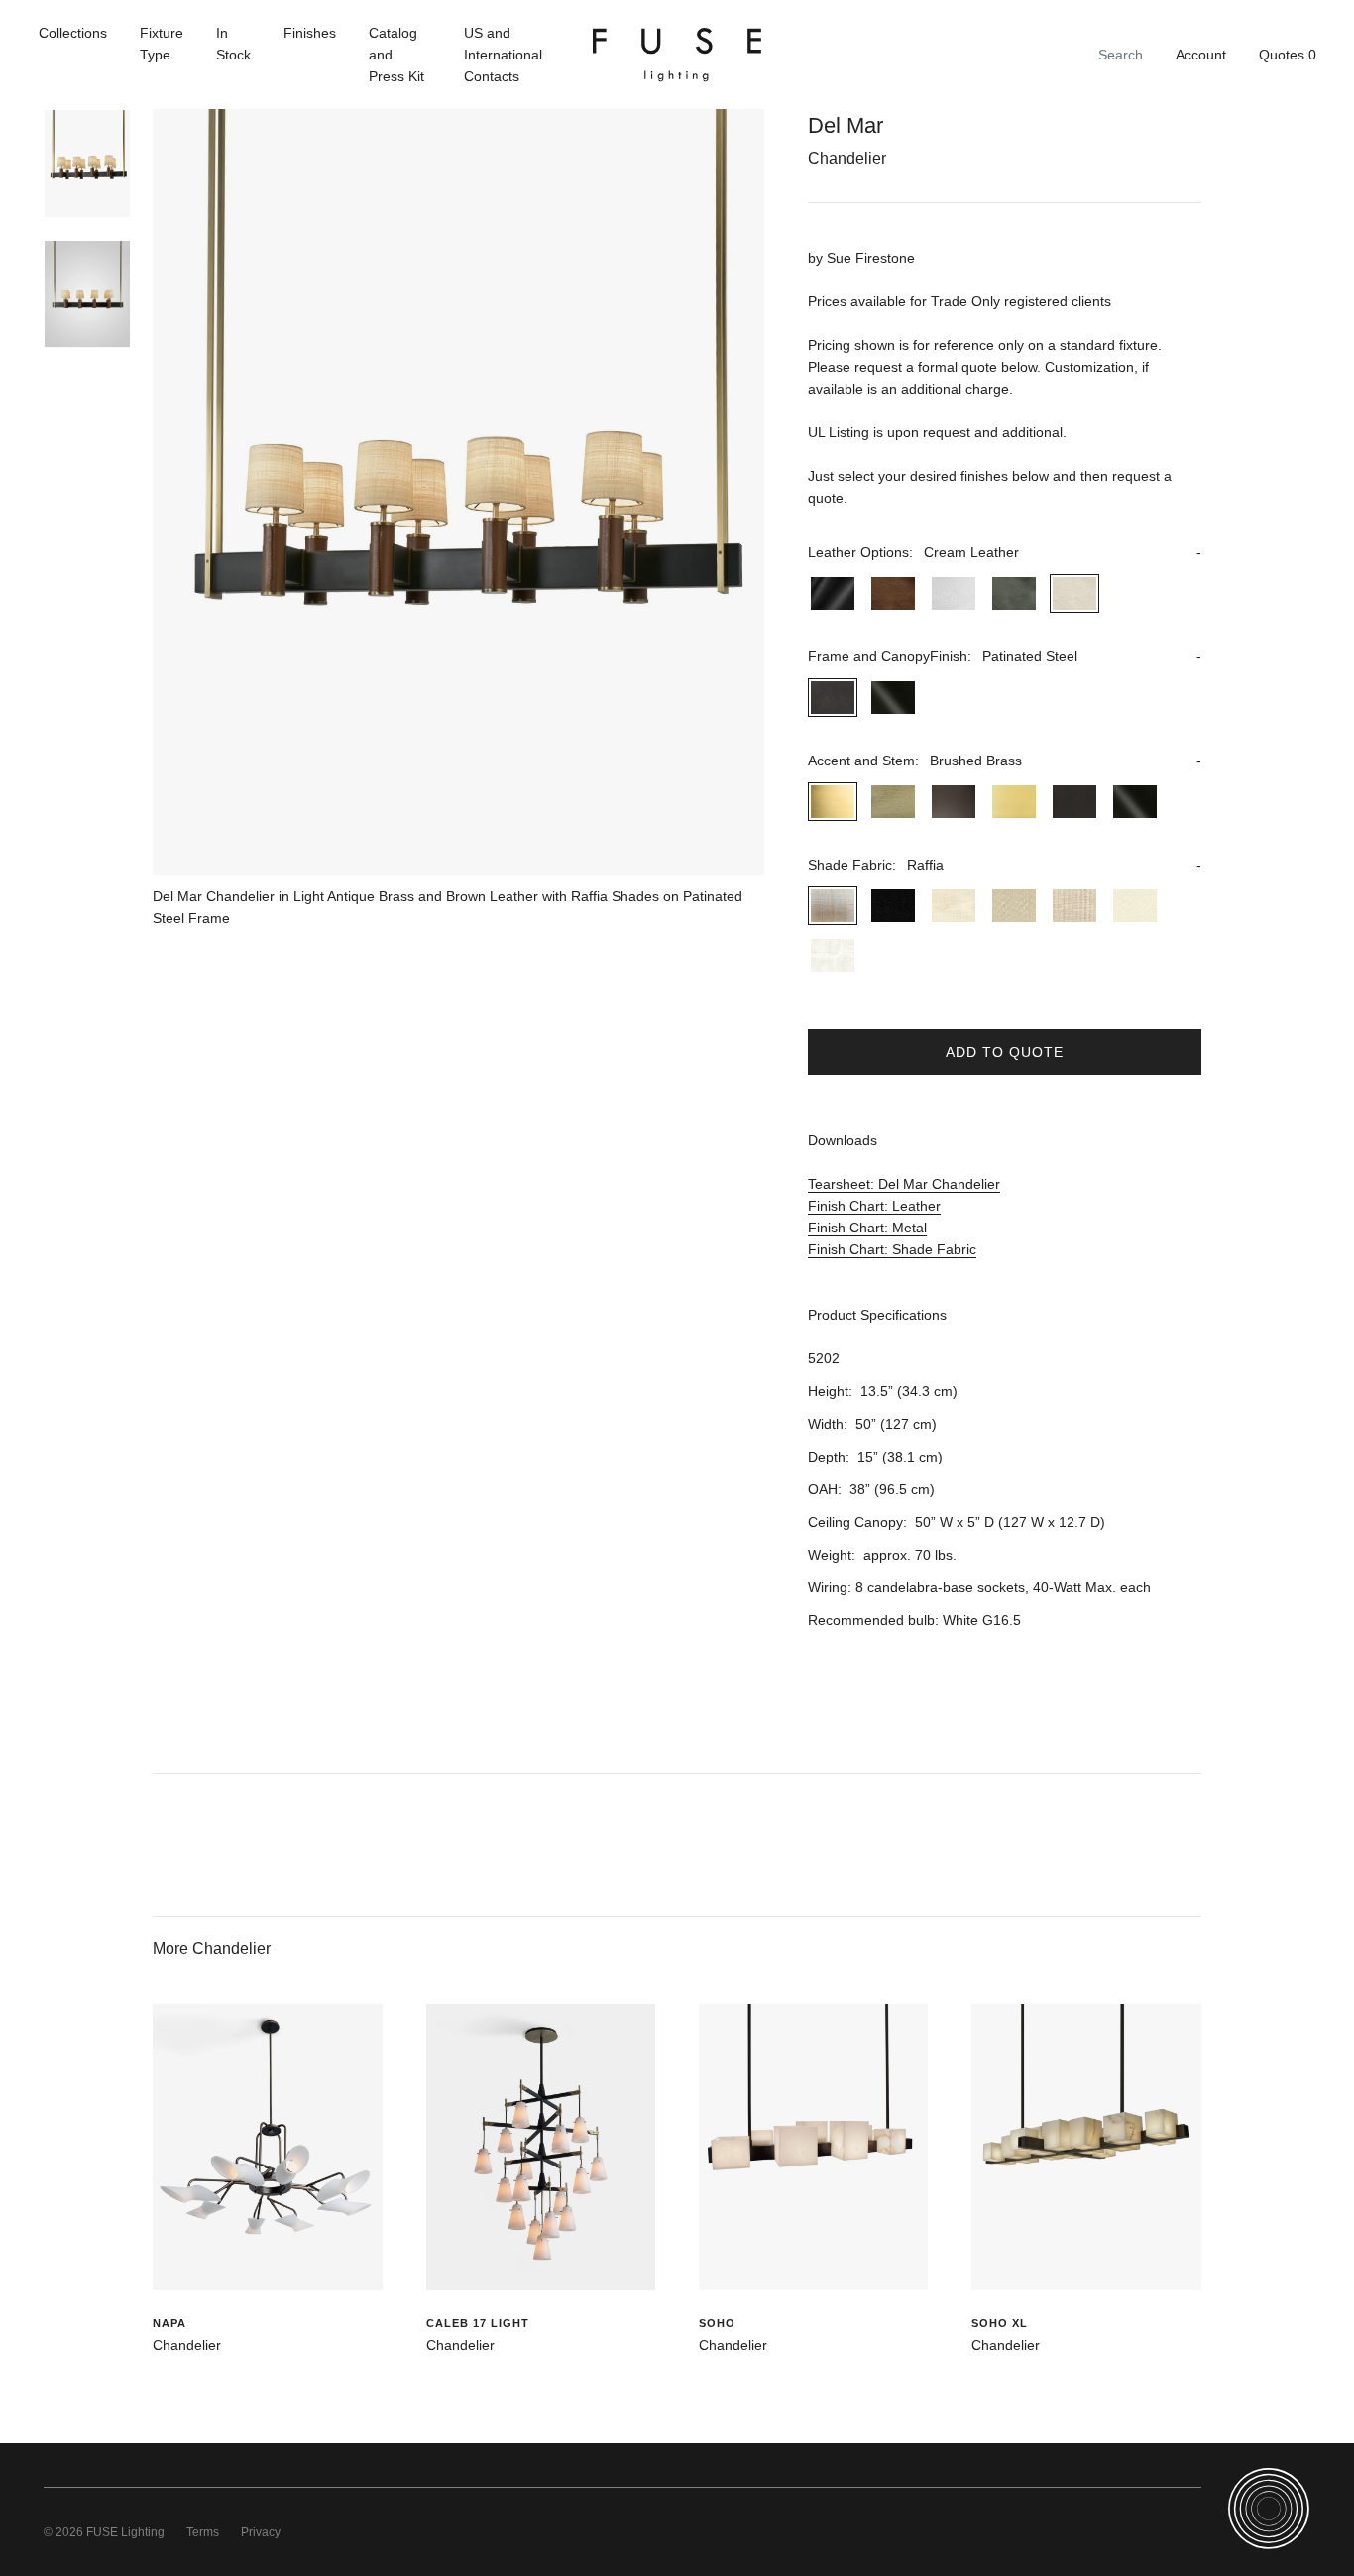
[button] (1005, 552)
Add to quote (1005, 1052)
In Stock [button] (233, 44)
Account (1201, 55)
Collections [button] (73, 33)
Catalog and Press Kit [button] (396, 55)
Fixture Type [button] (162, 44)
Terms (203, 2532)
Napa (169, 2323)
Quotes (1288, 55)
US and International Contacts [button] (503, 55)
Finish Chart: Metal (867, 1228)
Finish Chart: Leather (874, 1206)
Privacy (261, 2532)
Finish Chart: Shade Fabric (892, 1249)
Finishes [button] (310, 33)
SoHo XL (1000, 2323)
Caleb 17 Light (478, 2323)
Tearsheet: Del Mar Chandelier (904, 1184)
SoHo (717, 2323)
